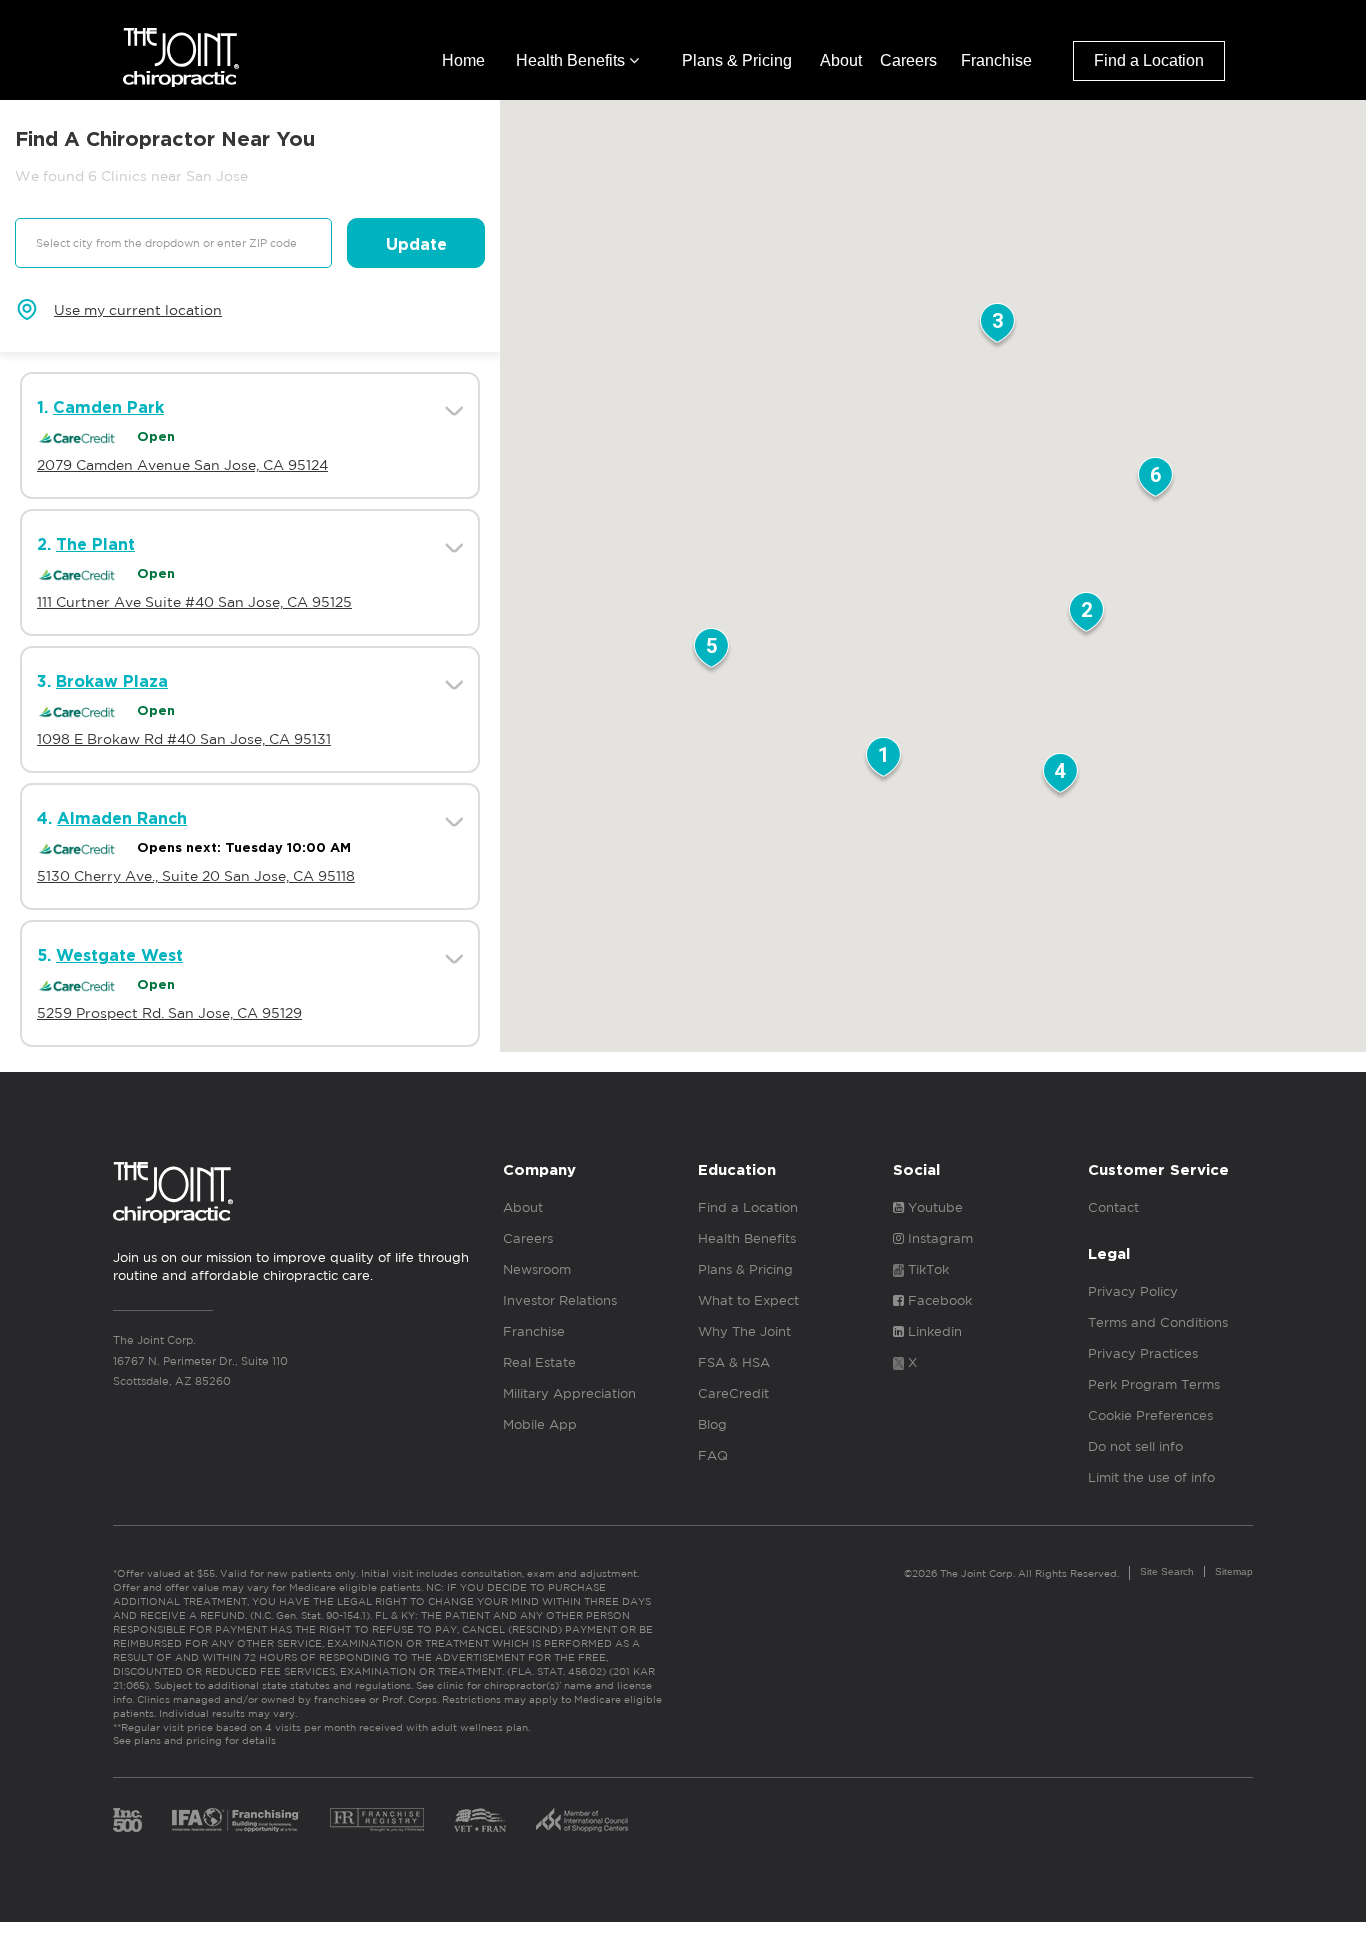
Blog (712, 1424)
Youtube (933, 1207)
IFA (236, 1820)
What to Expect (748, 1300)
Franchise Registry (377, 1820)
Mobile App (540, 1424)
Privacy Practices (1143, 1353)
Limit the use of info (1151, 1477)
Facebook (938, 1300)
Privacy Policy (1133, 1291)
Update (416, 245)
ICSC (582, 1820)
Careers (908, 60)
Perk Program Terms (1154, 1384)
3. (102, 682)
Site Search (1167, 1571)
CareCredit (733, 1393)
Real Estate (539, 1362)
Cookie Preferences (1150, 1415)
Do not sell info (1135, 1446)
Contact (1113, 1207)
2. (86, 545)
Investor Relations (560, 1300)
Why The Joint (744, 1331)
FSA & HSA (734, 1362)
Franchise (996, 60)
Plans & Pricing (737, 60)
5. (110, 956)
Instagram (938, 1238)
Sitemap (1234, 1571)
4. (112, 819)
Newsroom (537, 1269)
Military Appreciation (569, 1393)
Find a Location (1149, 60)
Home (463, 60)
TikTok (926, 1269)
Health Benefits (572, 60)
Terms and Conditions (1158, 1322)
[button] (883, 761)
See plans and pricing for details (194, 1740)
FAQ (713, 1455)
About (841, 60)
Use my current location (138, 310)
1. (100, 408)
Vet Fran (480, 1820)
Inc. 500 (127, 1820)
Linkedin (933, 1331)
